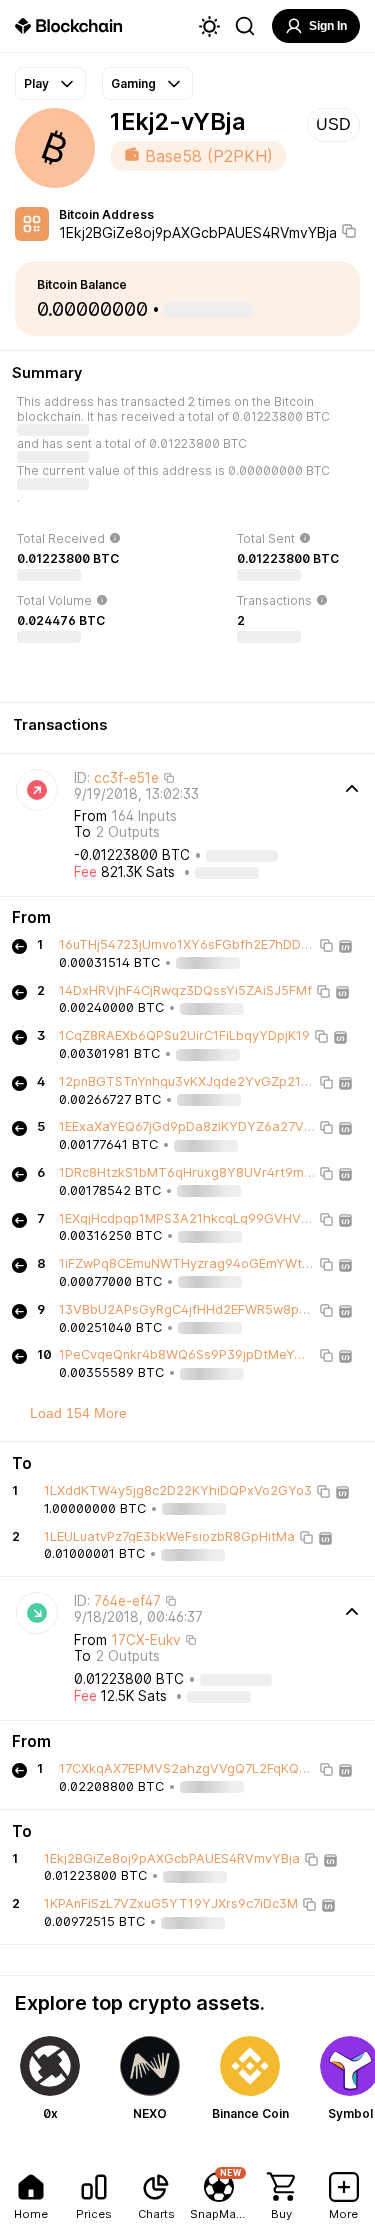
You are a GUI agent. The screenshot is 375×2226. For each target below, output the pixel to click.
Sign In (328, 26)
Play (36, 83)
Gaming (133, 83)
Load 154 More (78, 1413)
